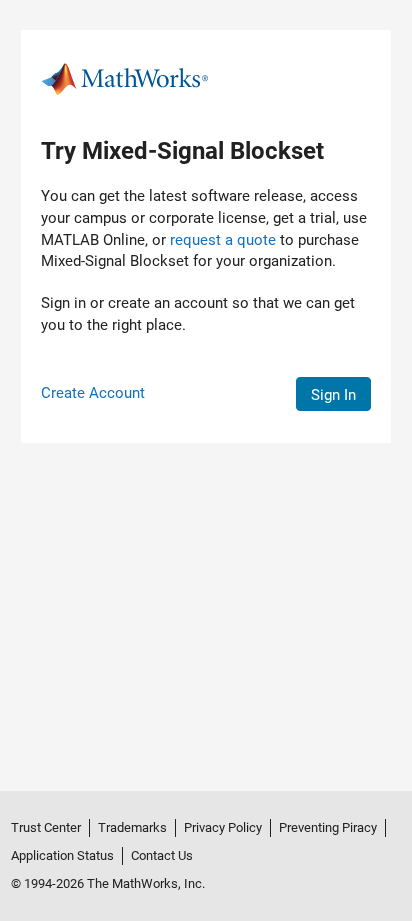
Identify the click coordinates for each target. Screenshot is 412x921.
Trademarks (132, 827)
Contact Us (162, 855)
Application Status (62, 855)
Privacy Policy (223, 827)
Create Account (93, 393)
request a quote (223, 240)
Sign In (333, 395)
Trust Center (46, 827)
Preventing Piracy (328, 827)
